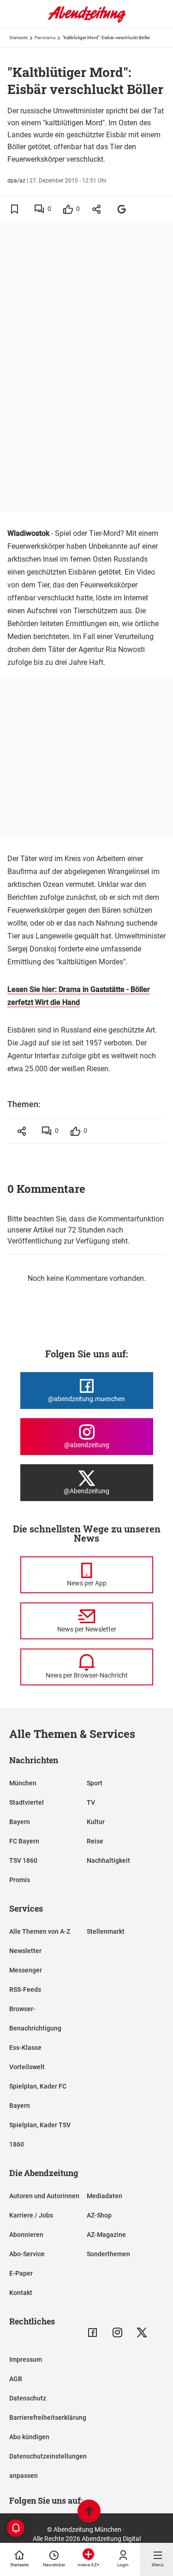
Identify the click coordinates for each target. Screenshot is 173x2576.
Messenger (26, 1970)
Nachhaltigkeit (108, 1860)
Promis (20, 1880)
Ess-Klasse (25, 2048)
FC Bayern (24, 1841)
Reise (95, 1841)
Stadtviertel (27, 1802)
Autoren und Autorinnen (44, 2196)
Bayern (20, 1822)
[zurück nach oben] (89, 2512)
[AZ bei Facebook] (92, 2332)
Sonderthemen (108, 2254)
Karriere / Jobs (31, 2215)
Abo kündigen (29, 2437)
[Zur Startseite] (87, 21)
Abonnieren (26, 2235)
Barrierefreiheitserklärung (48, 2418)
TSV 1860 (23, 1860)
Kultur (96, 1822)
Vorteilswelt (27, 2067)
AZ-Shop (99, 2215)
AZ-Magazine (106, 2235)
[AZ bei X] (142, 2332)
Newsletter (25, 1951)
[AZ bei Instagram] (117, 2332)
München (23, 1783)
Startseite (18, 38)
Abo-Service (27, 2254)
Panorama (45, 38)
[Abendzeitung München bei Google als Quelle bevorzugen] (122, 209)
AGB (16, 2379)
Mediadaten (104, 2196)
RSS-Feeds (25, 1989)
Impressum (26, 2359)
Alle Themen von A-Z (40, 1931)
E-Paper (21, 2273)
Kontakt (21, 2293)
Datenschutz (28, 2398)
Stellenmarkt (106, 1931)
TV (91, 1802)
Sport (95, 1783)
